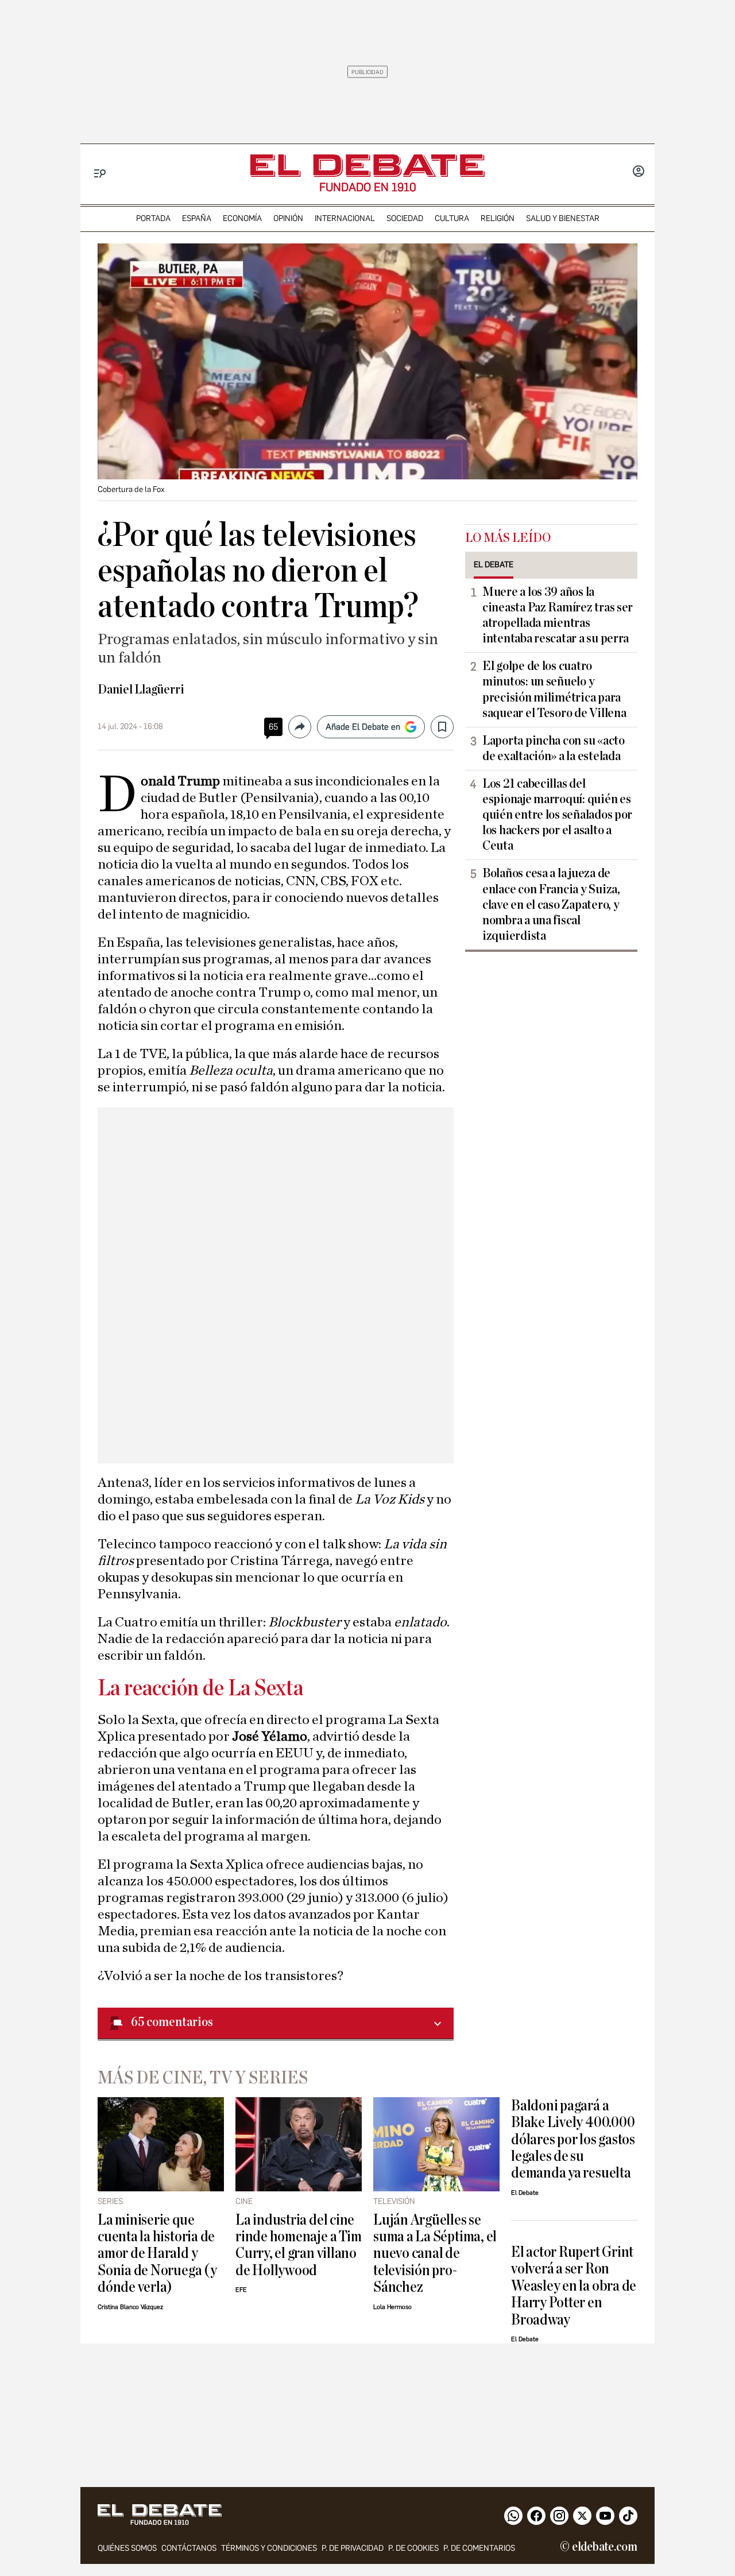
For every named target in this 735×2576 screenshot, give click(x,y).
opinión (288, 218)
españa (197, 218)
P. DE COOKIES (413, 2548)
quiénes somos (127, 2548)
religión (498, 218)
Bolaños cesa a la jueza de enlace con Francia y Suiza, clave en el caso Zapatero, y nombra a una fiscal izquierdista (551, 904)
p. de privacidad (353, 2548)
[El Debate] (367, 166)
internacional (345, 218)
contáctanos (189, 2548)
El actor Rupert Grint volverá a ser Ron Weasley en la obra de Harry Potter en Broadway (574, 2286)
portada (153, 218)
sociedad (405, 218)
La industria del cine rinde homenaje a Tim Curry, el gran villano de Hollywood (298, 2245)
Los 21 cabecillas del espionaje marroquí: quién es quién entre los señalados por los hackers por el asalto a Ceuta (557, 815)
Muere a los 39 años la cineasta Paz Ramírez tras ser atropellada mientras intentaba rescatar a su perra (558, 615)
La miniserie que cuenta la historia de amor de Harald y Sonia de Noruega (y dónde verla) (157, 2254)
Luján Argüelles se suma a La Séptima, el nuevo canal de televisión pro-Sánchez (435, 2254)
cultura (452, 218)
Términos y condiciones (269, 2548)
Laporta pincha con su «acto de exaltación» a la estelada (554, 748)
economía (242, 218)
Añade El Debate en (363, 727)
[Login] (639, 172)
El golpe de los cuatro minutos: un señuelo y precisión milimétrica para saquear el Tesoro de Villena (554, 689)
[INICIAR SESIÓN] (639, 172)
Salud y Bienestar (563, 218)
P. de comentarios (479, 2548)
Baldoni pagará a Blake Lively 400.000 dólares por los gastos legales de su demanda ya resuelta (573, 2139)
